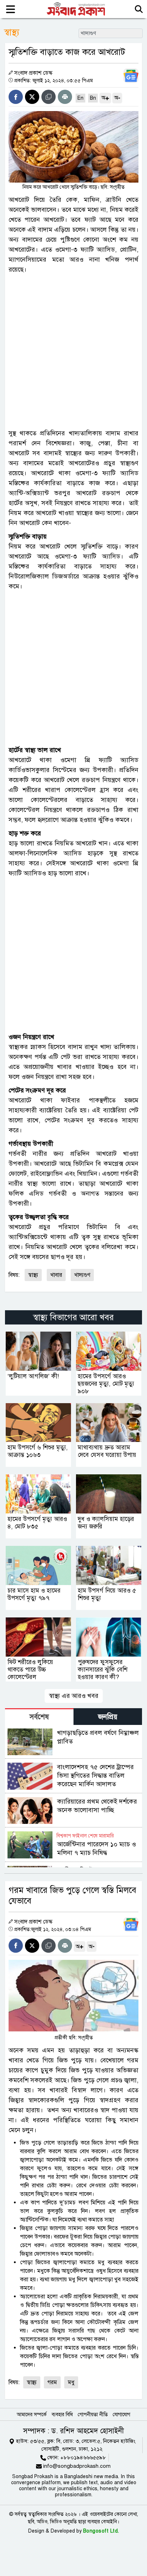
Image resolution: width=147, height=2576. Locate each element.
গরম (52, 2382)
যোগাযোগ (121, 2415)
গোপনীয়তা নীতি (93, 2415)
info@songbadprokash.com (77, 2466)
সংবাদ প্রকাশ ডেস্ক (33, 73)
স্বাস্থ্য (33, 1275)
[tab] (39, 1717)
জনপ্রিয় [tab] (108, 1717)
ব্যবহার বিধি (62, 2415)
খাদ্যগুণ (82, 1275)
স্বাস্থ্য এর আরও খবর (74, 1696)
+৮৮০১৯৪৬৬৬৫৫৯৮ (83, 2457)
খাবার (56, 1275)
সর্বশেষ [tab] (39, 1717)
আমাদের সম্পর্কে (32, 2415)
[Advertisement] (73, 351)
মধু (71, 2382)
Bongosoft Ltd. (101, 2531)
